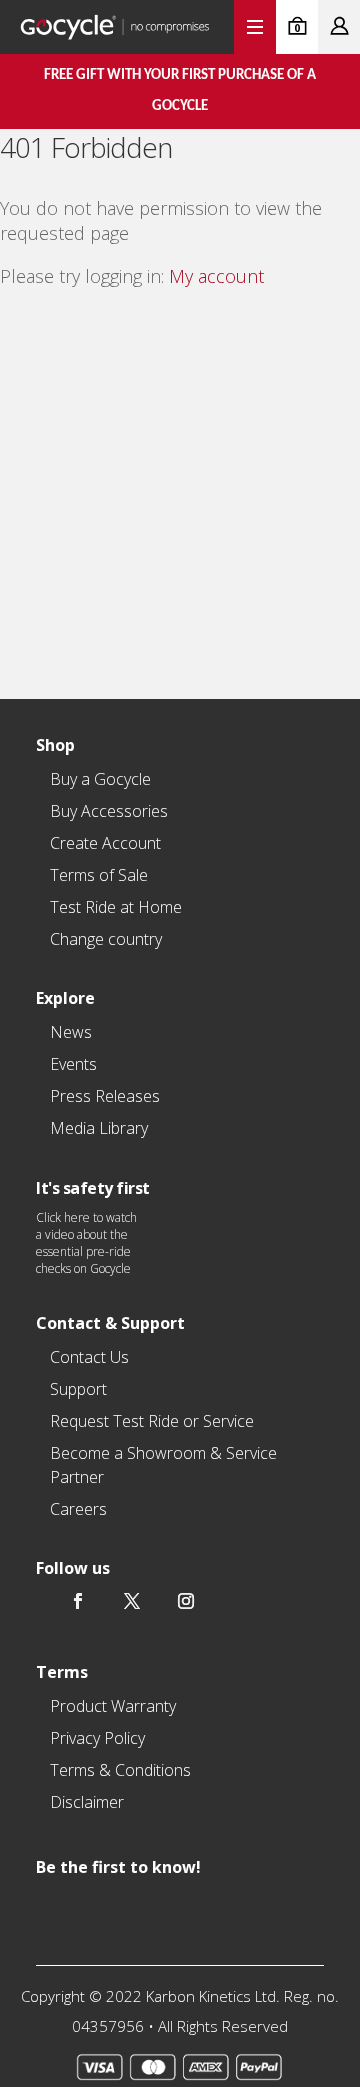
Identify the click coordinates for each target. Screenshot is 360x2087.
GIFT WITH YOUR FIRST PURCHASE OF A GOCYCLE (180, 91)
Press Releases (105, 1096)
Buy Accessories (109, 811)
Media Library (99, 1128)
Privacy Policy (97, 1738)
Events (73, 1064)
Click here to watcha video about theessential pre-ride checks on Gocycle (86, 1243)
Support (78, 1389)
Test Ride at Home (116, 907)
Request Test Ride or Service (152, 1421)
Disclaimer (87, 1802)
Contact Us (89, 1357)
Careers (78, 1509)
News (71, 1032)
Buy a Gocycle (100, 779)
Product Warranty (113, 1706)
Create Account (105, 843)
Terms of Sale (99, 875)
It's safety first (93, 1188)
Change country (106, 939)
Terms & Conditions (120, 1770)
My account (216, 276)
